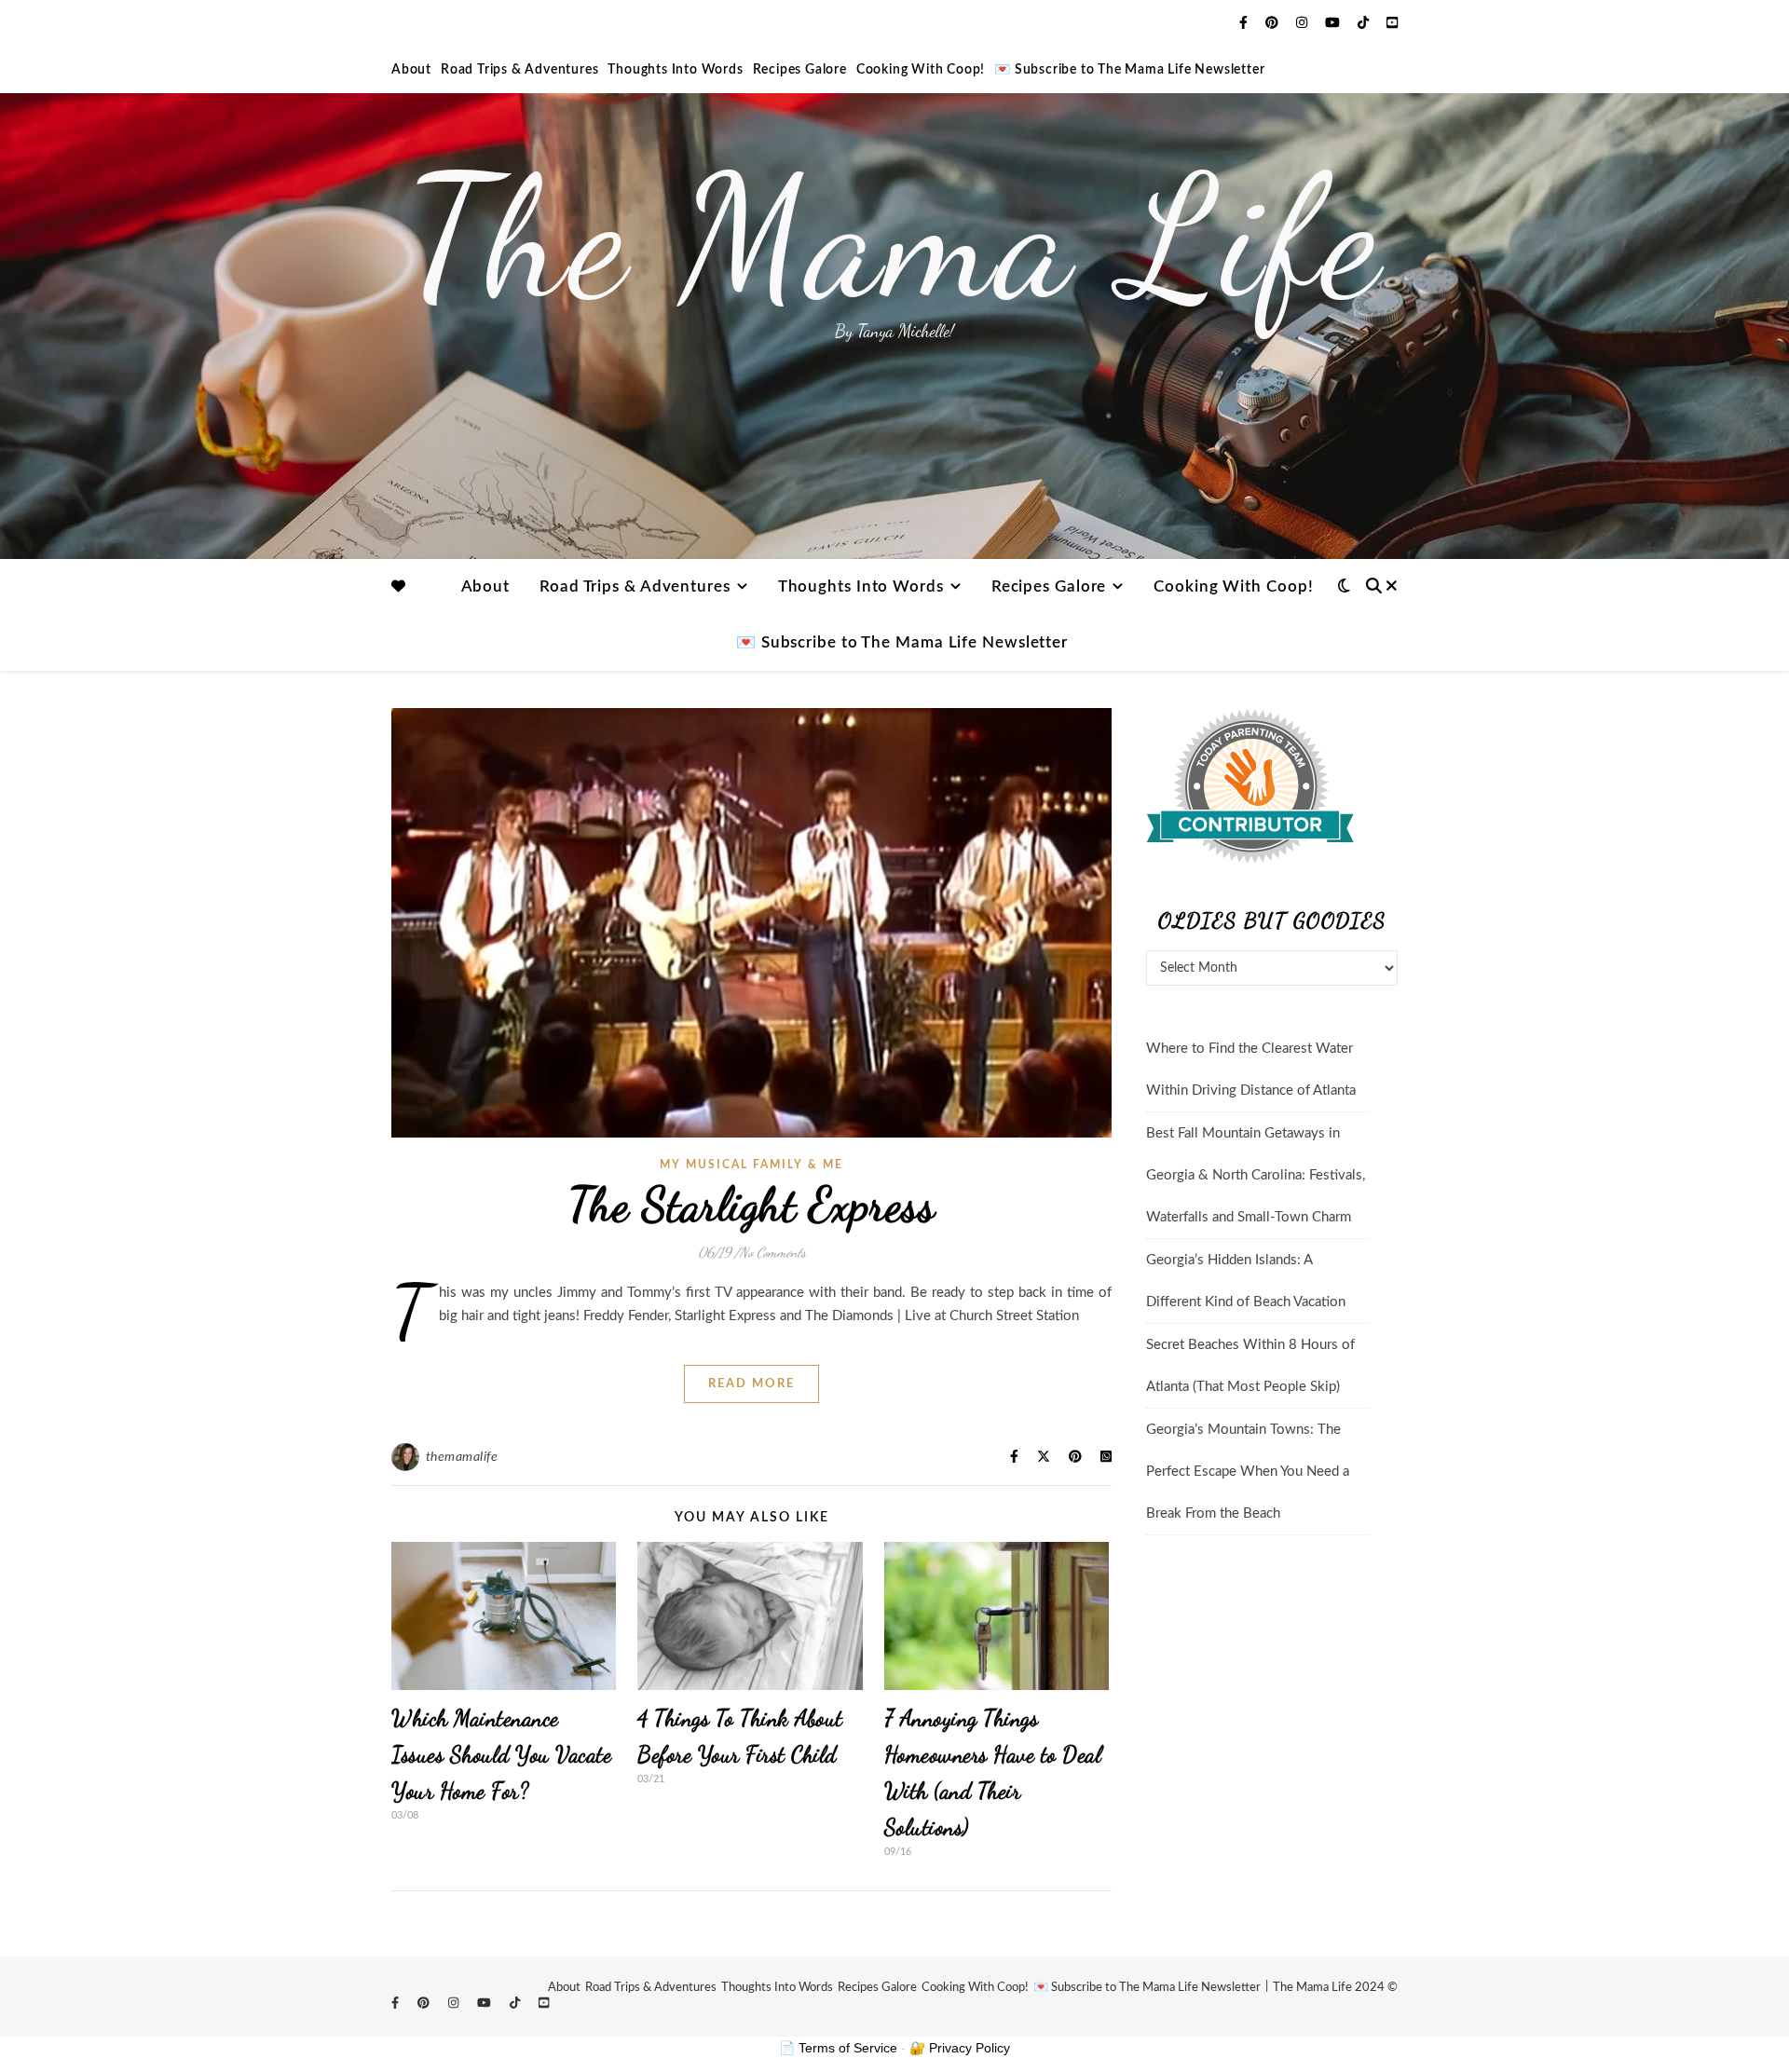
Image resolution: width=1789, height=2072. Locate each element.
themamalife (462, 1457)
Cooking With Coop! (921, 70)
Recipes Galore (800, 70)
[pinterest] (1274, 23)
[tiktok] (1365, 23)
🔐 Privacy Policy (960, 2048)
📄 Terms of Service (838, 2048)
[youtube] (1334, 23)
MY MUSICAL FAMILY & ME (751, 1165)
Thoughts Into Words (675, 70)
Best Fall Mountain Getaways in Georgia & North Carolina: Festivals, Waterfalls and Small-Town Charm (1256, 1175)
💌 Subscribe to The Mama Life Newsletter (1129, 70)
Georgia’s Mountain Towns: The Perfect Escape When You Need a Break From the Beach (1248, 1472)
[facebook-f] (1245, 23)
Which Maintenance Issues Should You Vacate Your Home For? (501, 1755)
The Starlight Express (752, 1205)
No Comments (772, 1252)
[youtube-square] (1392, 23)
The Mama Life (894, 238)
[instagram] (1304, 23)
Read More (751, 1384)
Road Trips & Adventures (519, 70)
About (411, 70)
